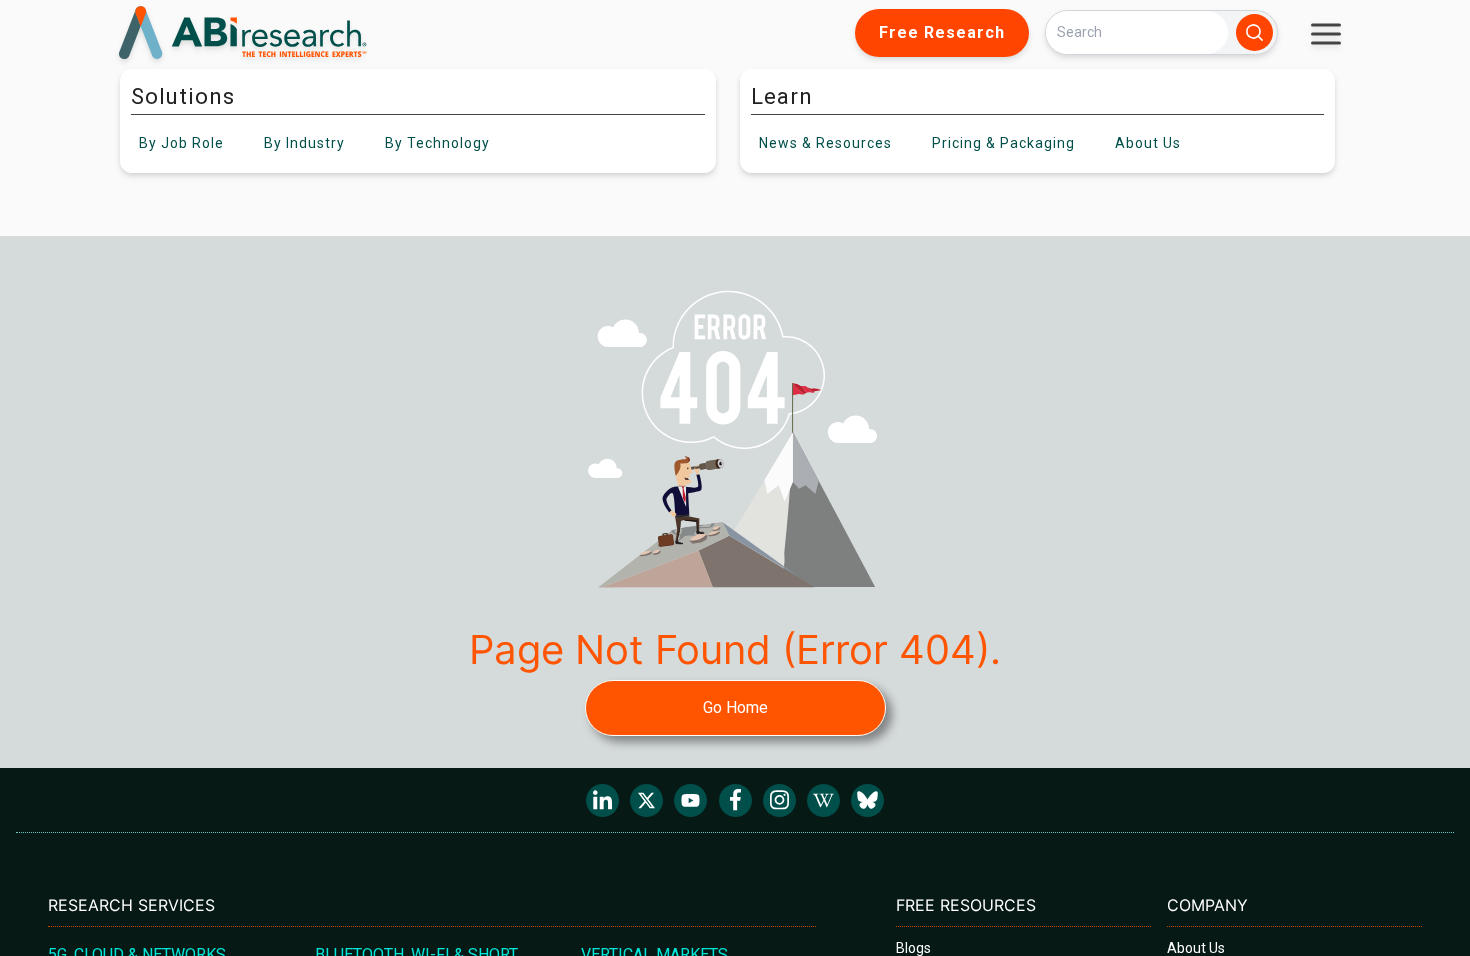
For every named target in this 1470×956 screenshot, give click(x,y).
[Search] (1254, 32)
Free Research (942, 32)
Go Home (735, 707)
